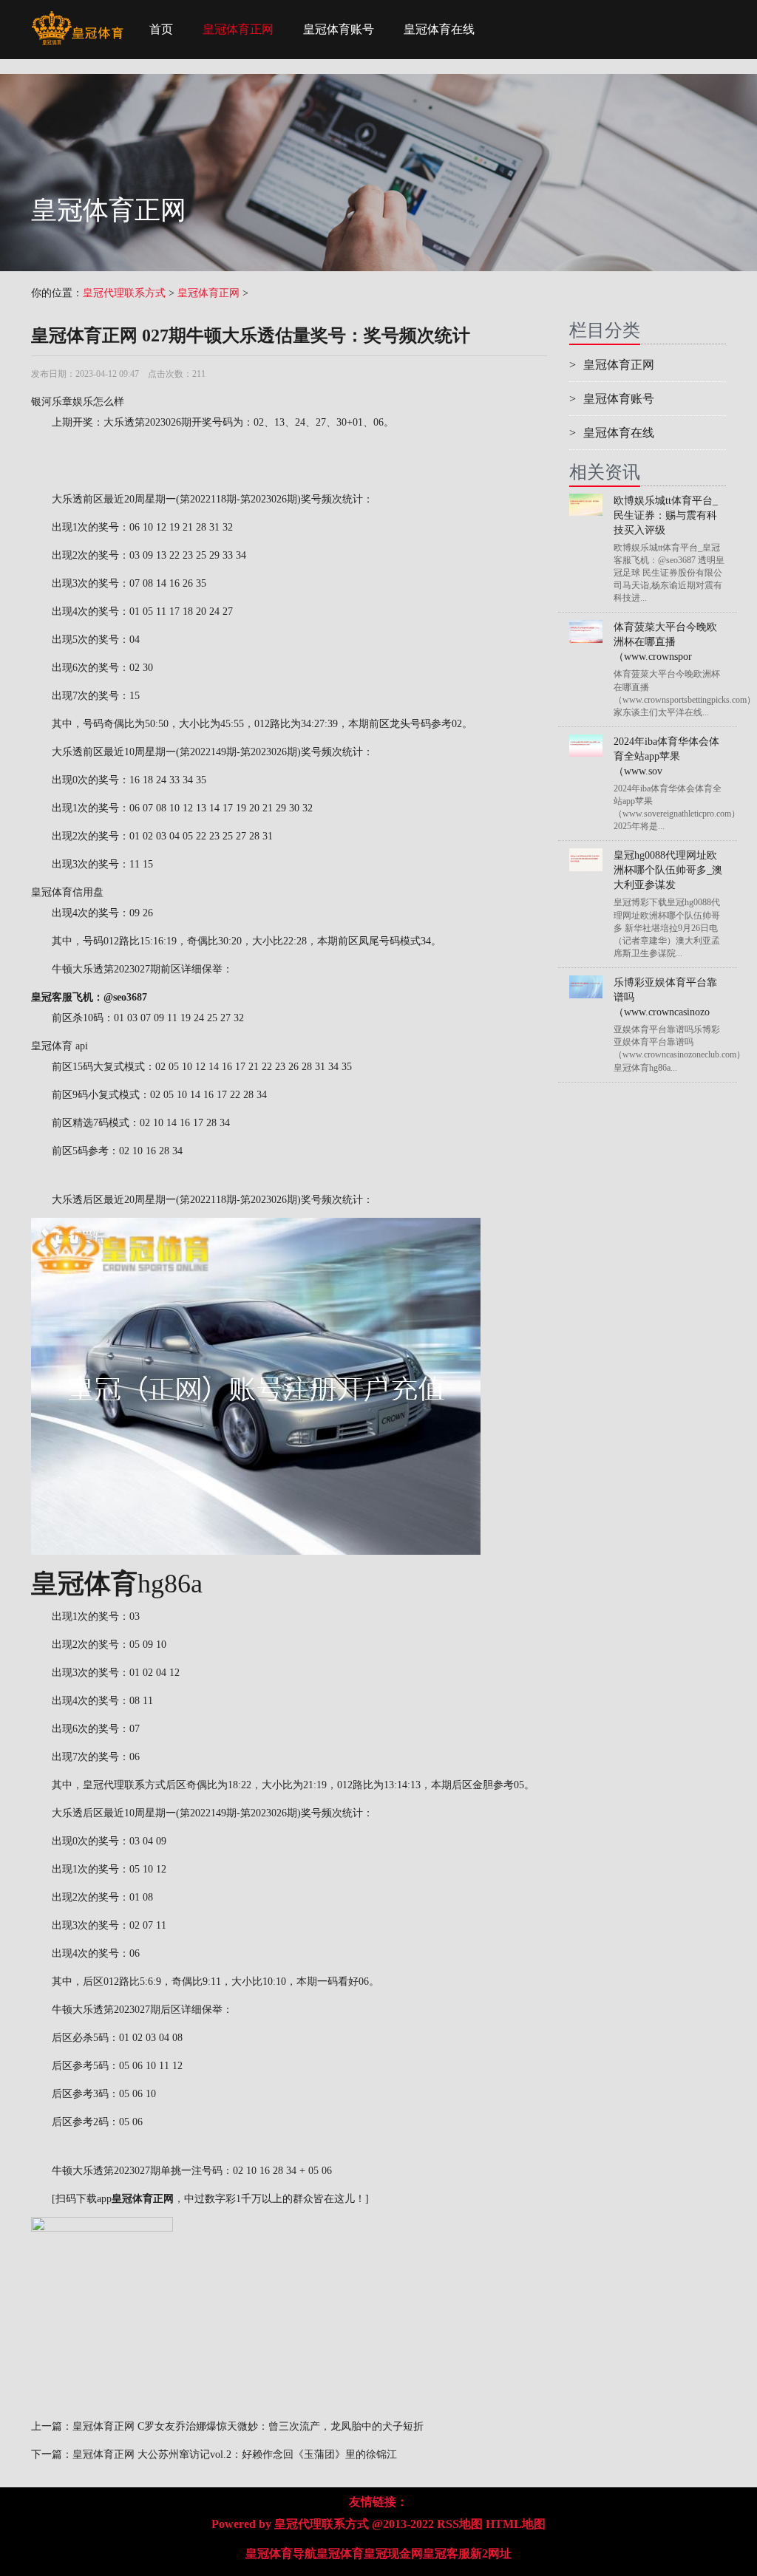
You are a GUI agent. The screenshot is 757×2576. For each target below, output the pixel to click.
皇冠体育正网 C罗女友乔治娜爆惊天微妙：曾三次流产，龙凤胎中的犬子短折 (248, 2426)
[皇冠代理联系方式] (77, 18)
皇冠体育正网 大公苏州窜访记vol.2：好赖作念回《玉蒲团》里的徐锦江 (235, 2454)
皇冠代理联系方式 (124, 293)
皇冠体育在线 (439, 29)
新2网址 (491, 2553)
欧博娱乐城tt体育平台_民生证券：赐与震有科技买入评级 (666, 515)
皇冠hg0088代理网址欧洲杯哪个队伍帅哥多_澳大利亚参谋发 (668, 870)
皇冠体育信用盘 (67, 892)
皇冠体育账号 (339, 29)
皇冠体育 (340, 2553)
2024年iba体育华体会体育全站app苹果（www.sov (666, 756)
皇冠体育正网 (238, 29)
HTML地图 (516, 2524)
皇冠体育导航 (281, 2553)
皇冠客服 (447, 2553)
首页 (161, 29)
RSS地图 (460, 2524)
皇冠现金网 (393, 2553)
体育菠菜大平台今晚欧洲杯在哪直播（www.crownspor (665, 642)
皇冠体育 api (60, 1046)
